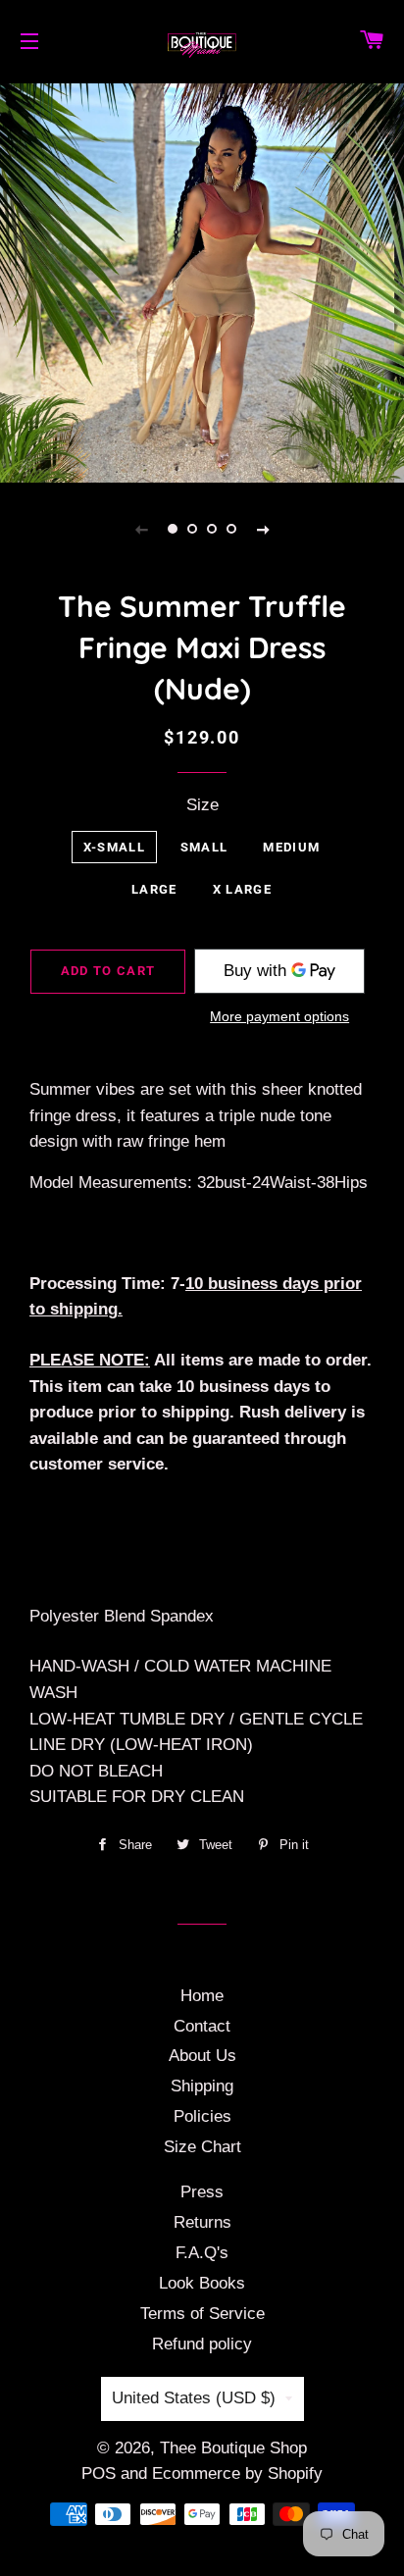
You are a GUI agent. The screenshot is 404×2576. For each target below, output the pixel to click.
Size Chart (202, 2147)
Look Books (202, 2283)
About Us (202, 2056)
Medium (291, 847)
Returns (202, 2222)
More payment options (279, 1016)
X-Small (114, 847)
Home (202, 1996)
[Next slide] (263, 529)
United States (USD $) (194, 2398)
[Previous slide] (141, 529)
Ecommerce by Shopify (237, 2473)
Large (154, 889)
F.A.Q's (202, 2253)
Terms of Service (202, 2314)
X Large (242, 889)
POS (99, 2473)
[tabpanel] (202, 281)
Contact (202, 2026)
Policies (202, 2116)
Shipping (202, 2086)
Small (204, 847)
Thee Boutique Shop (233, 2448)
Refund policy (202, 2344)
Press (202, 2192)
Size (202, 805)
